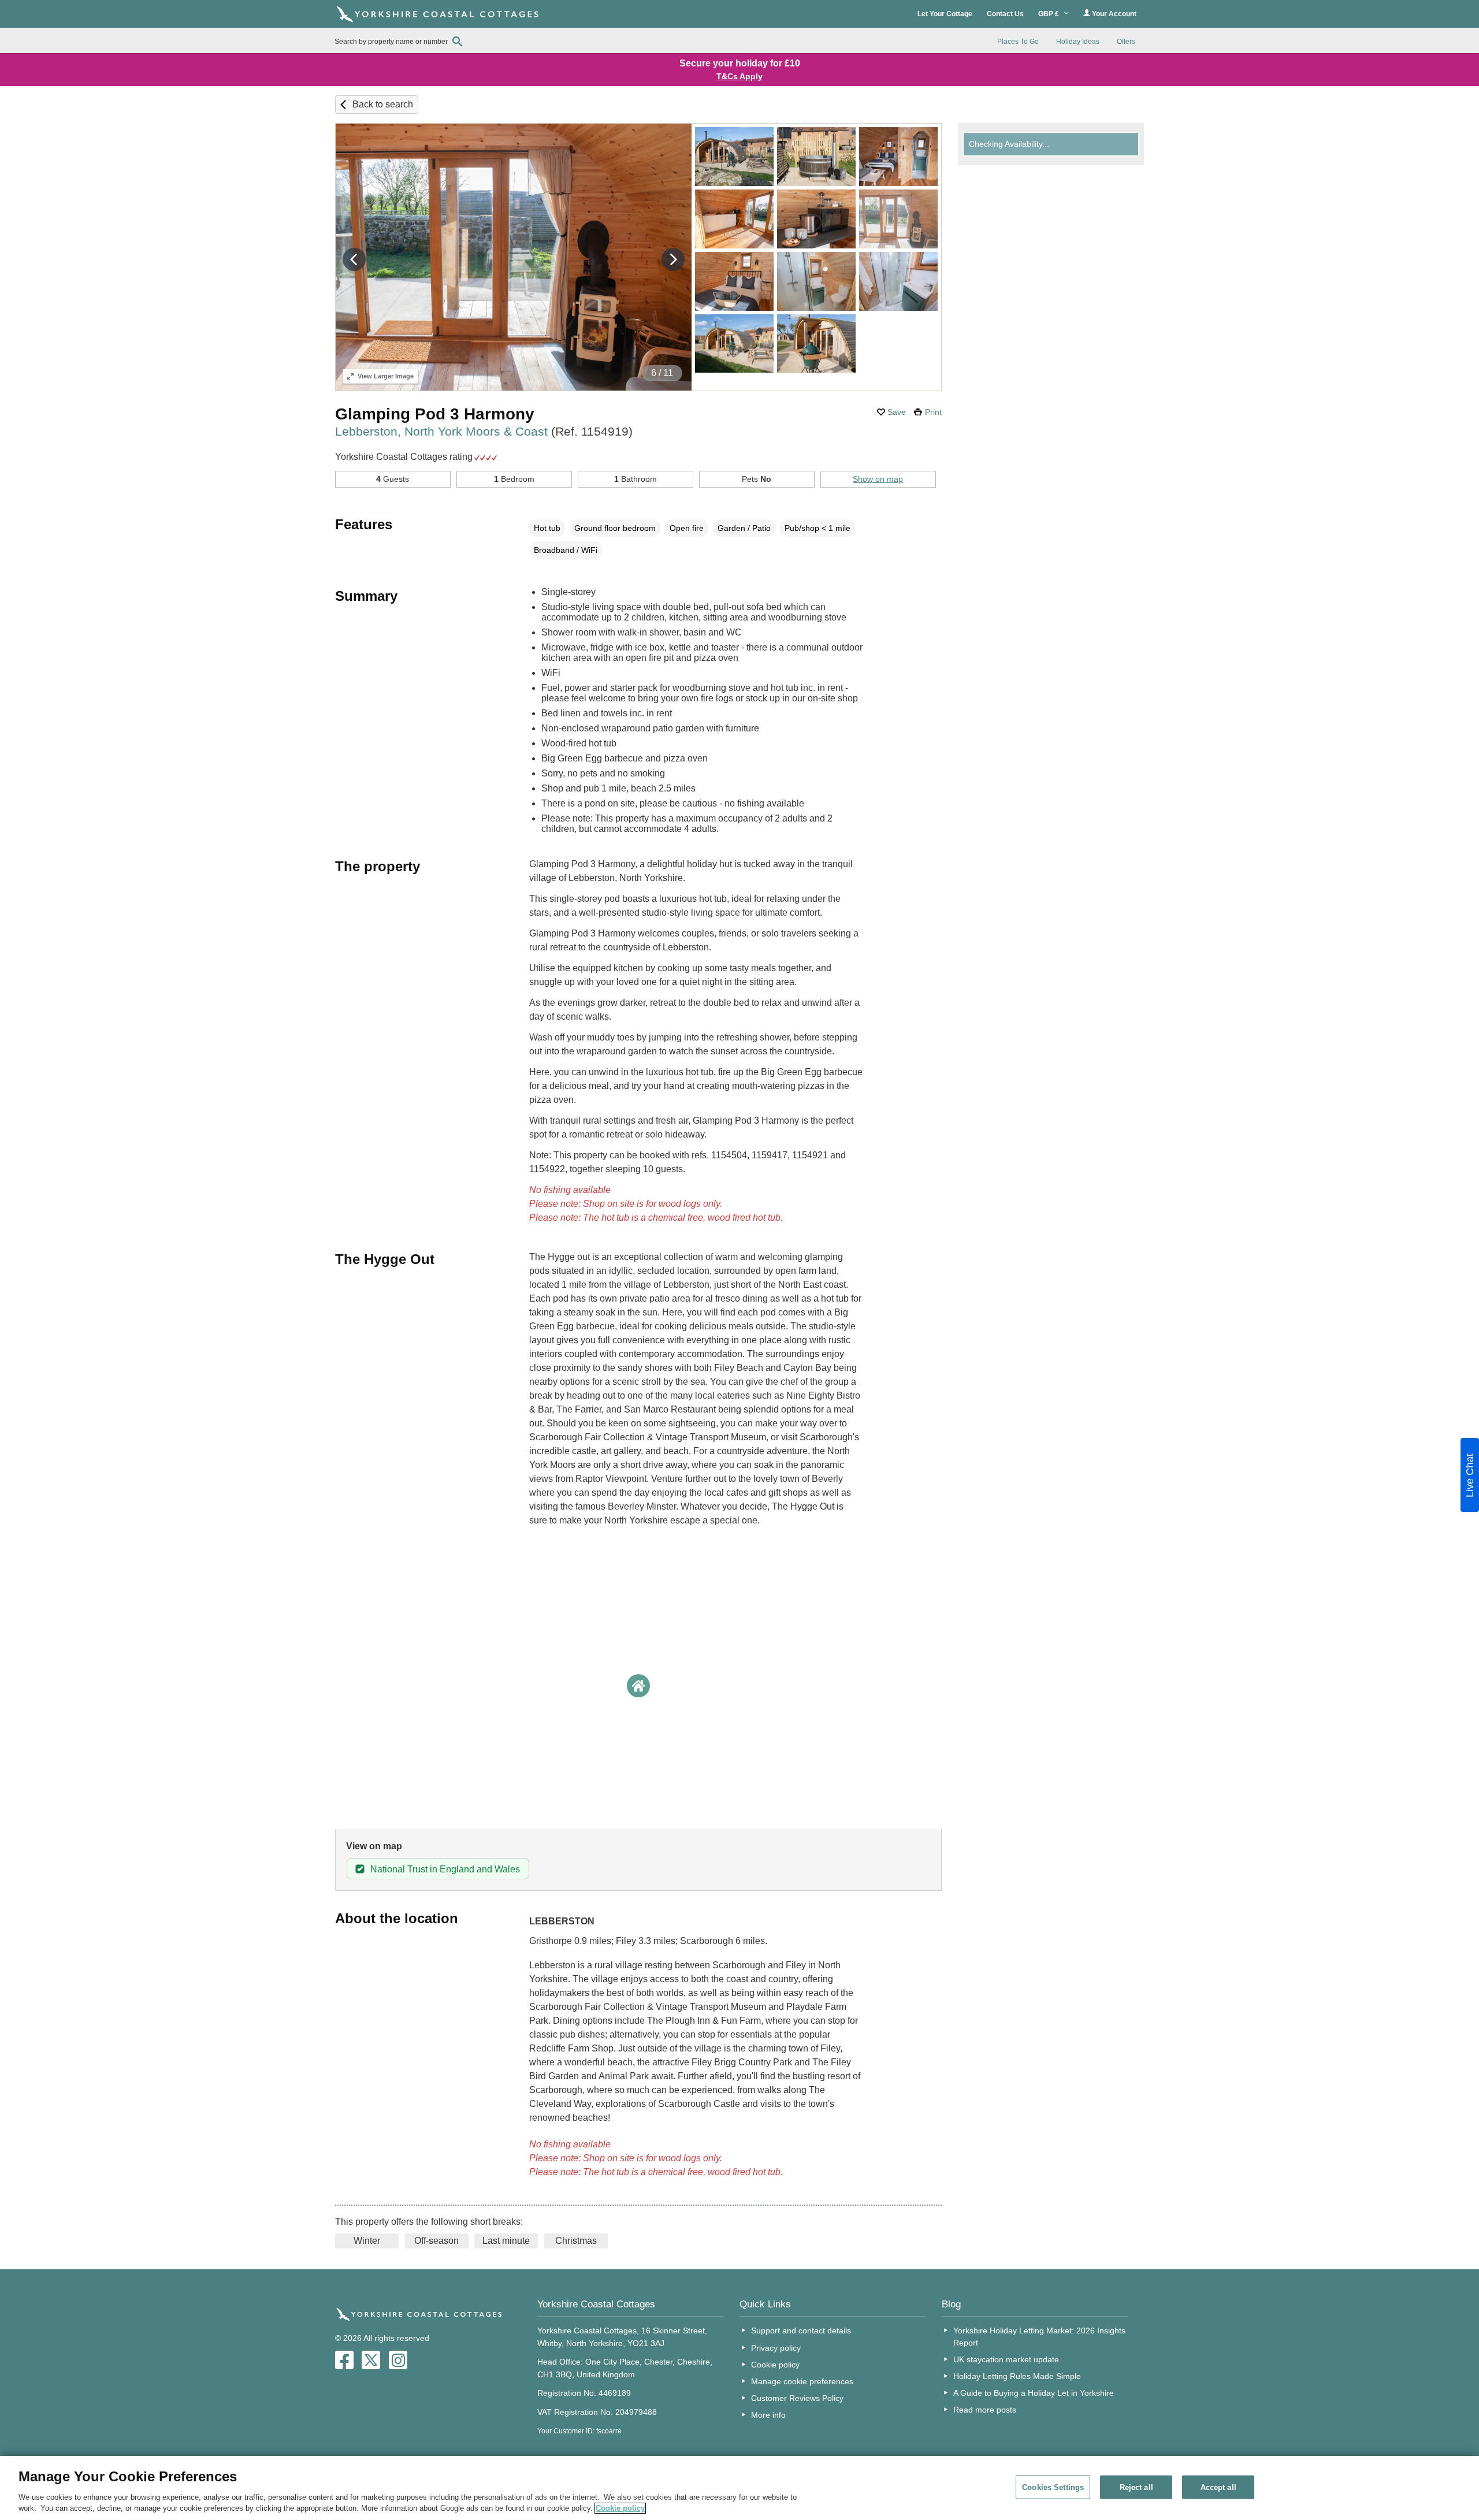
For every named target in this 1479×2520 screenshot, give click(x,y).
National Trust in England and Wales (445, 1869)
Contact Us (1005, 14)
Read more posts (985, 2410)
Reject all (1136, 2487)
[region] (739, 2488)
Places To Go (1018, 42)
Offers (1126, 42)
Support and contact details (801, 2331)
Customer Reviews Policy (797, 2398)
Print (933, 412)
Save (897, 412)
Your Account (1113, 14)
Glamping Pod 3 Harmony (435, 414)
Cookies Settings (1053, 2487)
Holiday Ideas (1078, 42)
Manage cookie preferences (802, 2381)
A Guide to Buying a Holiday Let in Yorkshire (1034, 2393)
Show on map (878, 479)
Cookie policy (775, 2365)
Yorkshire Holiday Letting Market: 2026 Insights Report (1039, 2336)
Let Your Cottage (945, 14)
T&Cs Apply (739, 76)
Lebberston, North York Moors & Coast (484, 431)
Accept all (1218, 2487)
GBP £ (1049, 14)
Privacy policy (776, 2348)
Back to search (383, 104)
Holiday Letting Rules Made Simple (1017, 2376)
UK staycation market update (1006, 2359)
